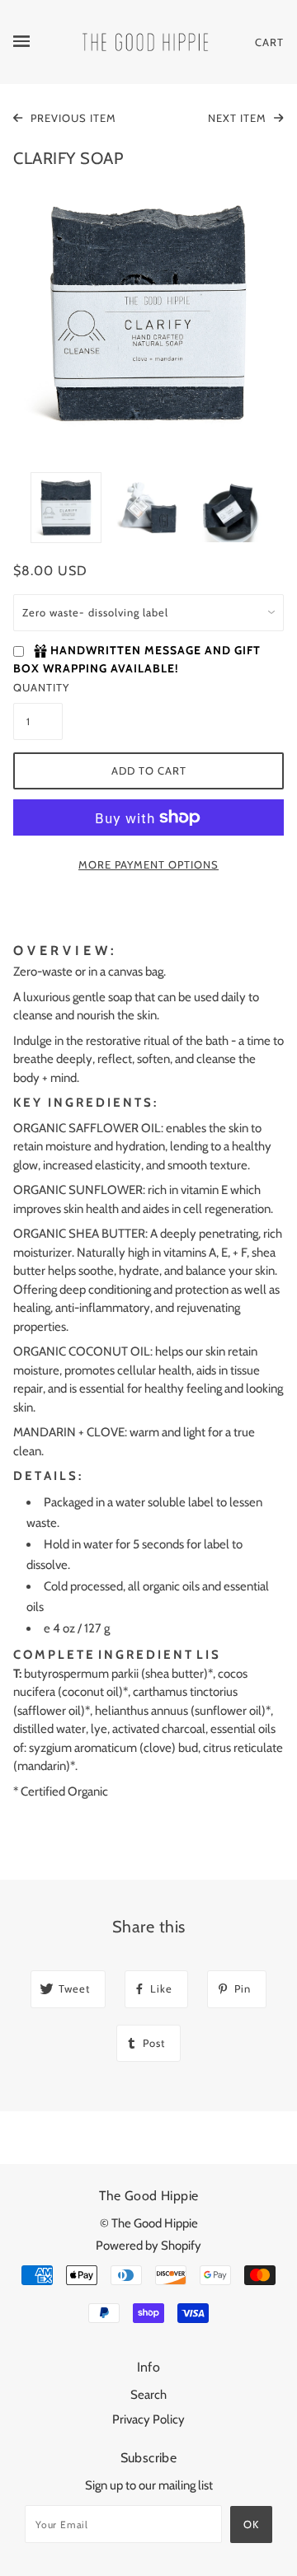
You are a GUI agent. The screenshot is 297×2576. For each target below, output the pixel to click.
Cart (269, 42)
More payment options (148, 864)
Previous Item (72, 118)
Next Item (239, 118)
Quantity (38, 687)
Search (148, 2395)
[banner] (145, 41)
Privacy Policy (148, 2419)
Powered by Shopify (148, 2246)
